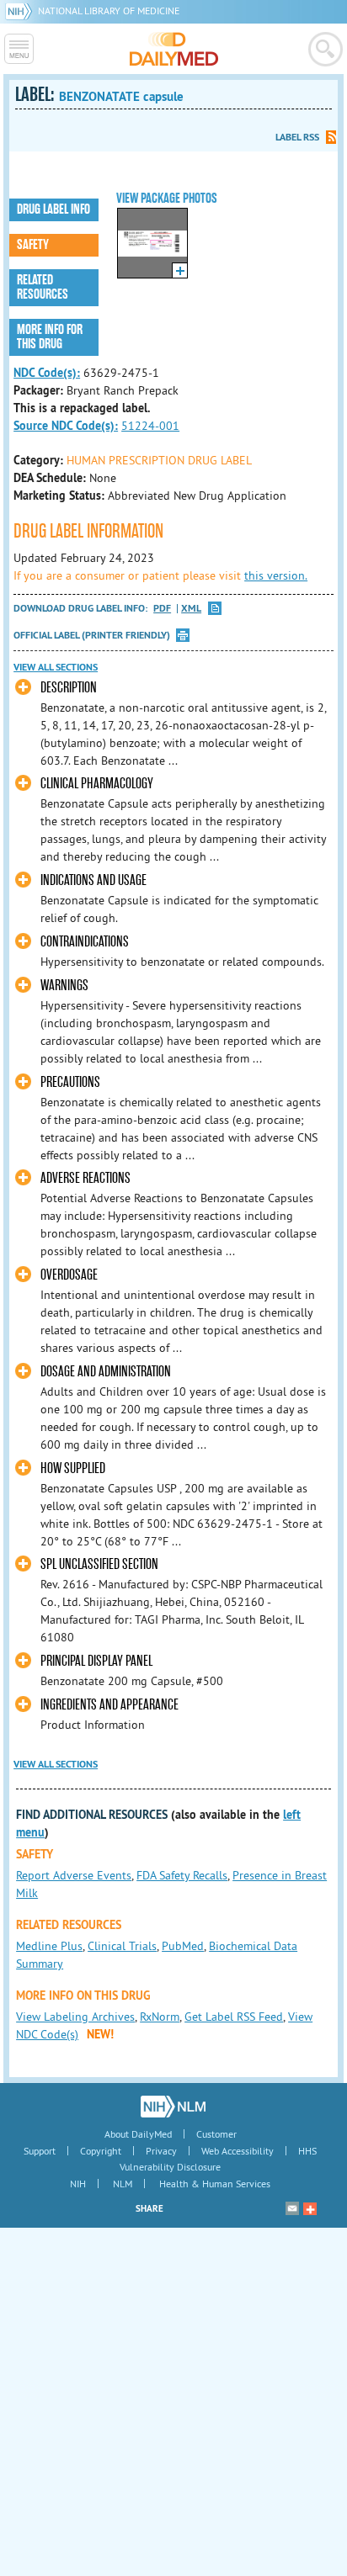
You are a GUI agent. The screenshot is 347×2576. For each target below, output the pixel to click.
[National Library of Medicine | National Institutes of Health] (173, 2107)
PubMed (183, 1946)
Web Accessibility (238, 2151)
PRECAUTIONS (70, 1082)
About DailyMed (138, 2134)
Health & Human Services (215, 2184)
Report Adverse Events (74, 1875)
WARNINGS (64, 986)
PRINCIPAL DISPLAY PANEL (96, 1661)
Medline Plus (49, 1946)
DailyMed (174, 49)
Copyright (101, 2151)
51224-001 (150, 426)
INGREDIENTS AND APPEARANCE (109, 1705)
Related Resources (43, 287)
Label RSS (297, 137)
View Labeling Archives (75, 2017)
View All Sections (56, 667)
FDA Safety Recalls (182, 1875)
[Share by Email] (292, 2208)
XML (191, 609)
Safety (33, 245)
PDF (162, 609)
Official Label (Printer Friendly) (92, 635)
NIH (78, 2184)
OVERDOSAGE (69, 1275)
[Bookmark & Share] (310, 2208)
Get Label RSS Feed (234, 2017)
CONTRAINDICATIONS (85, 942)
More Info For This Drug (50, 337)
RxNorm (160, 2017)
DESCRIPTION (69, 688)
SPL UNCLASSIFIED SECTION (99, 1564)
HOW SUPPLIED (73, 1468)
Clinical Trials (122, 1946)
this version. (276, 575)
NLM (123, 2184)
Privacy (161, 2151)
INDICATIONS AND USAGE (93, 880)
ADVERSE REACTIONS (85, 1178)
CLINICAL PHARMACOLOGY (97, 784)
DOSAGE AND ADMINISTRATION (106, 1372)
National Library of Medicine (109, 11)
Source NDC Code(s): (66, 426)
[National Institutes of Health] (21, 11)
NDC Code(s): (47, 373)
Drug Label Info (53, 209)
